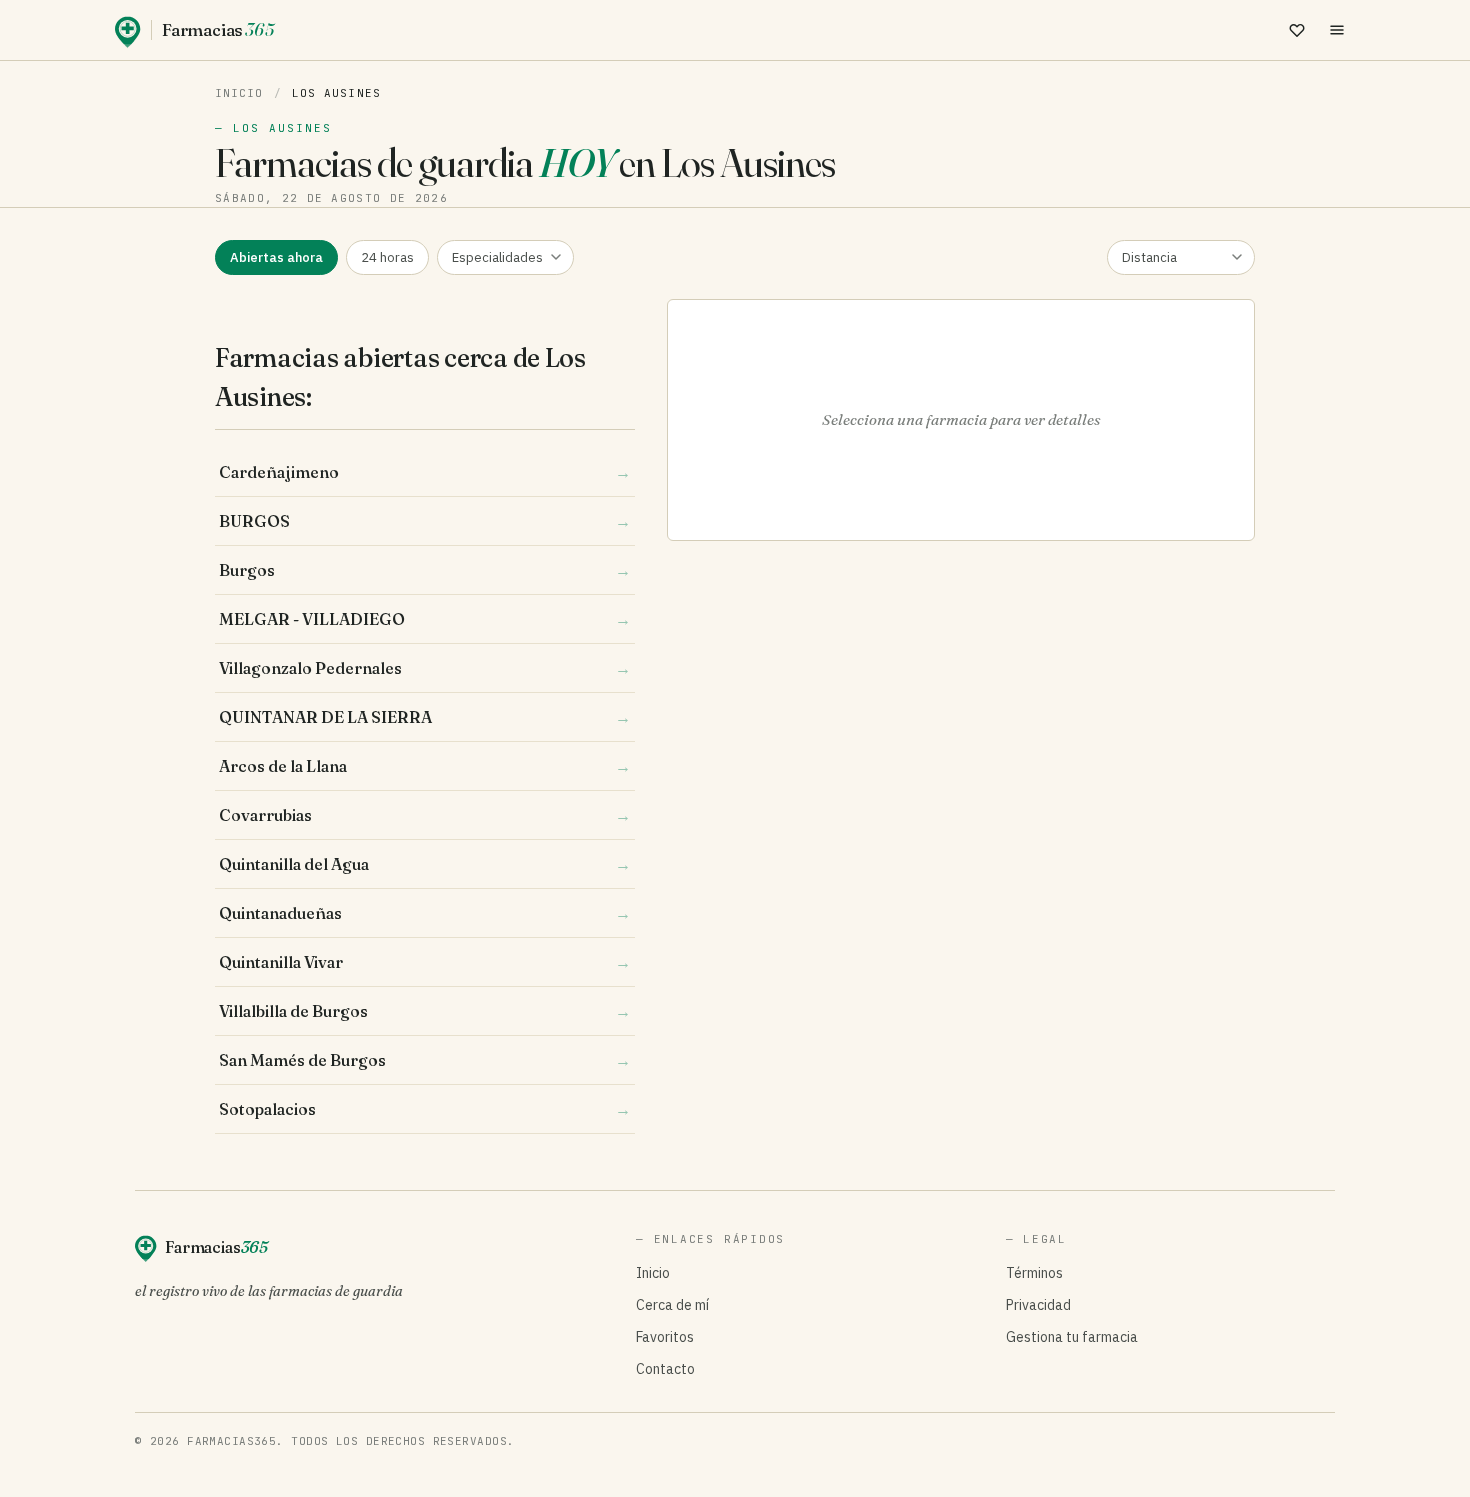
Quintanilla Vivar (425, 962)
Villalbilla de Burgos (425, 1011)
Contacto (665, 1369)
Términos (1034, 1273)
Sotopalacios (425, 1109)
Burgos (425, 570)
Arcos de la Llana (425, 766)
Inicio (239, 93)
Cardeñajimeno (425, 472)
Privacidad (1038, 1305)
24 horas (387, 257)
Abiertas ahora (276, 257)
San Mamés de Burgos (425, 1060)
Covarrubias (425, 815)
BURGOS (425, 521)
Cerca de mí (672, 1305)
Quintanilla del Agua (425, 864)
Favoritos (665, 1337)
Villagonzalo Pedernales (425, 668)
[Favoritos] (1297, 30)
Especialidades (497, 257)
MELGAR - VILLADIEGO (425, 619)
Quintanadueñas (425, 913)
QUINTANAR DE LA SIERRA (425, 717)
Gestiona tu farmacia (1072, 1337)
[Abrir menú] (1337, 30)
